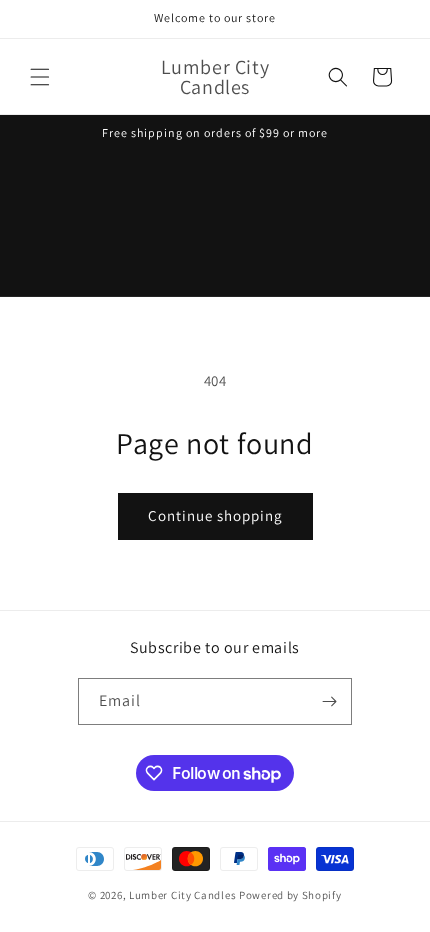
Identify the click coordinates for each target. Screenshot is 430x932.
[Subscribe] (329, 701)
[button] (40, 77)
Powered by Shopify (290, 895)
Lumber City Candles (182, 895)
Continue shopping (215, 515)
